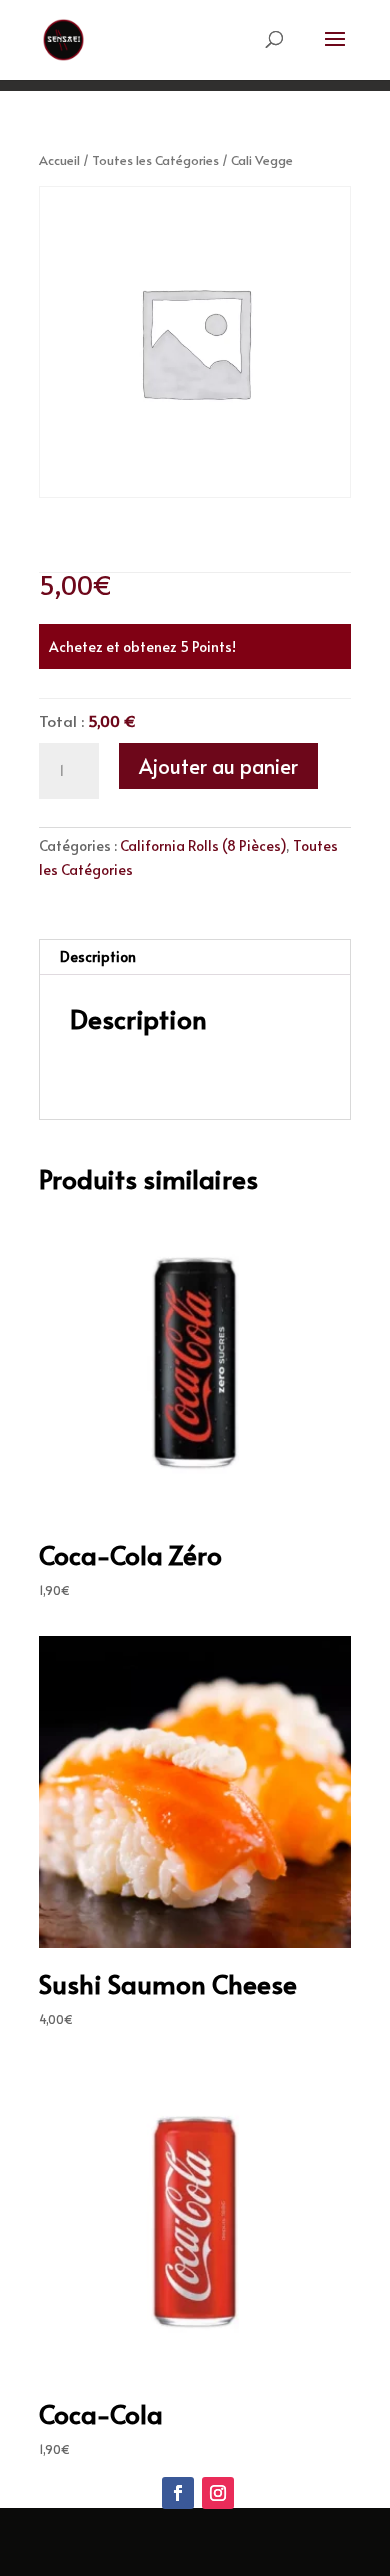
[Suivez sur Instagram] (218, 2493)
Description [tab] (98, 956)
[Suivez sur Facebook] (178, 2493)
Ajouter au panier (218, 766)
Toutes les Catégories (155, 160)
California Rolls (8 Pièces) (203, 845)
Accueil (59, 160)
